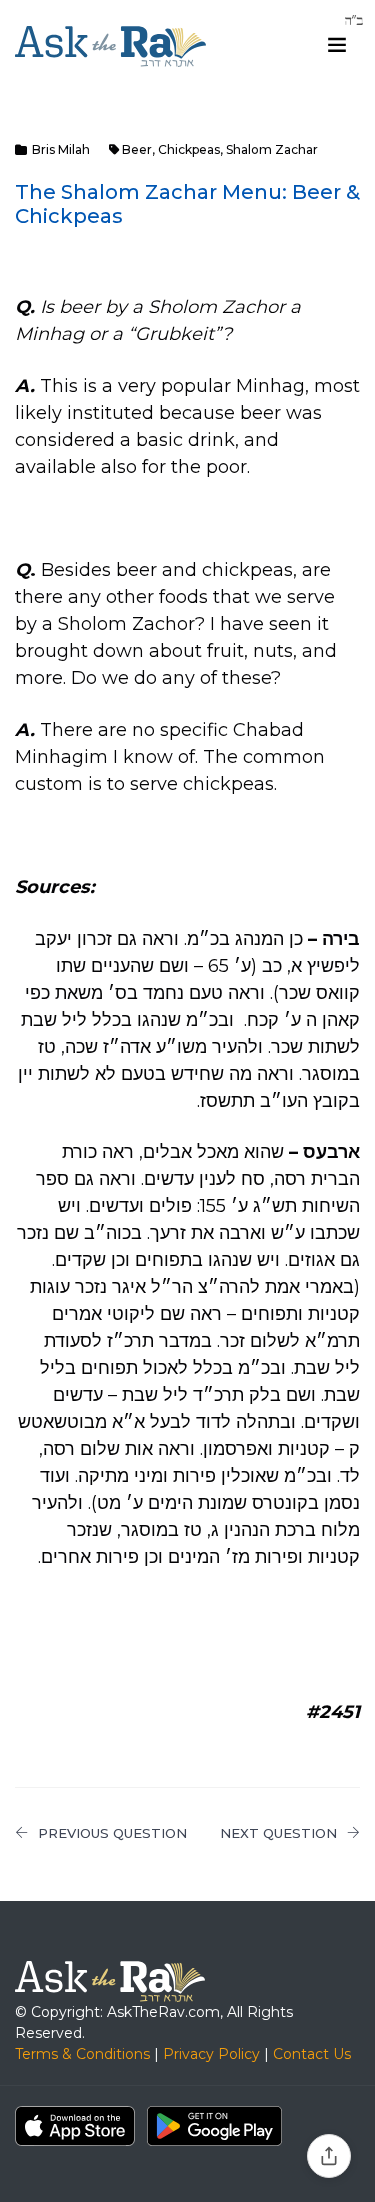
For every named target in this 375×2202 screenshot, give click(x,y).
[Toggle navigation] (337, 45)
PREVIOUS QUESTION (112, 1833)
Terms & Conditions (82, 2054)
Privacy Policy (211, 2054)
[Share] (329, 2156)
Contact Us (312, 2054)
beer (137, 149)
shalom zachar (272, 149)
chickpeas (189, 149)
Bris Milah (61, 149)
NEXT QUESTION (278, 1833)
